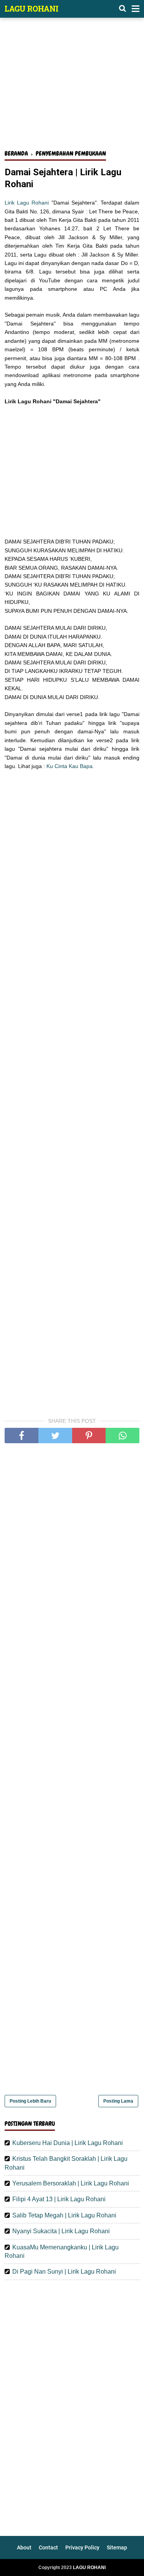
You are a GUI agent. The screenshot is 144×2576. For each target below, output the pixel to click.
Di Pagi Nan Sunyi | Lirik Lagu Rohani (64, 2272)
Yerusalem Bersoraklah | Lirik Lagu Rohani (71, 2183)
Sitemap (117, 2547)
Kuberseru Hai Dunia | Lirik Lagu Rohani (68, 2143)
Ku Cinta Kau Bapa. (70, 766)
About (24, 2547)
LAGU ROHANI (31, 8)
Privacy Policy (82, 2547)
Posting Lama (118, 2101)
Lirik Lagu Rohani (27, 203)
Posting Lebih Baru (30, 2101)
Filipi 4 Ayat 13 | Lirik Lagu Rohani (59, 2199)
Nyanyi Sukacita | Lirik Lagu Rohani (61, 2231)
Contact (48, 2547)
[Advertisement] (72, 88)
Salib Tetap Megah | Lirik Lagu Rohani (64, 2215)
